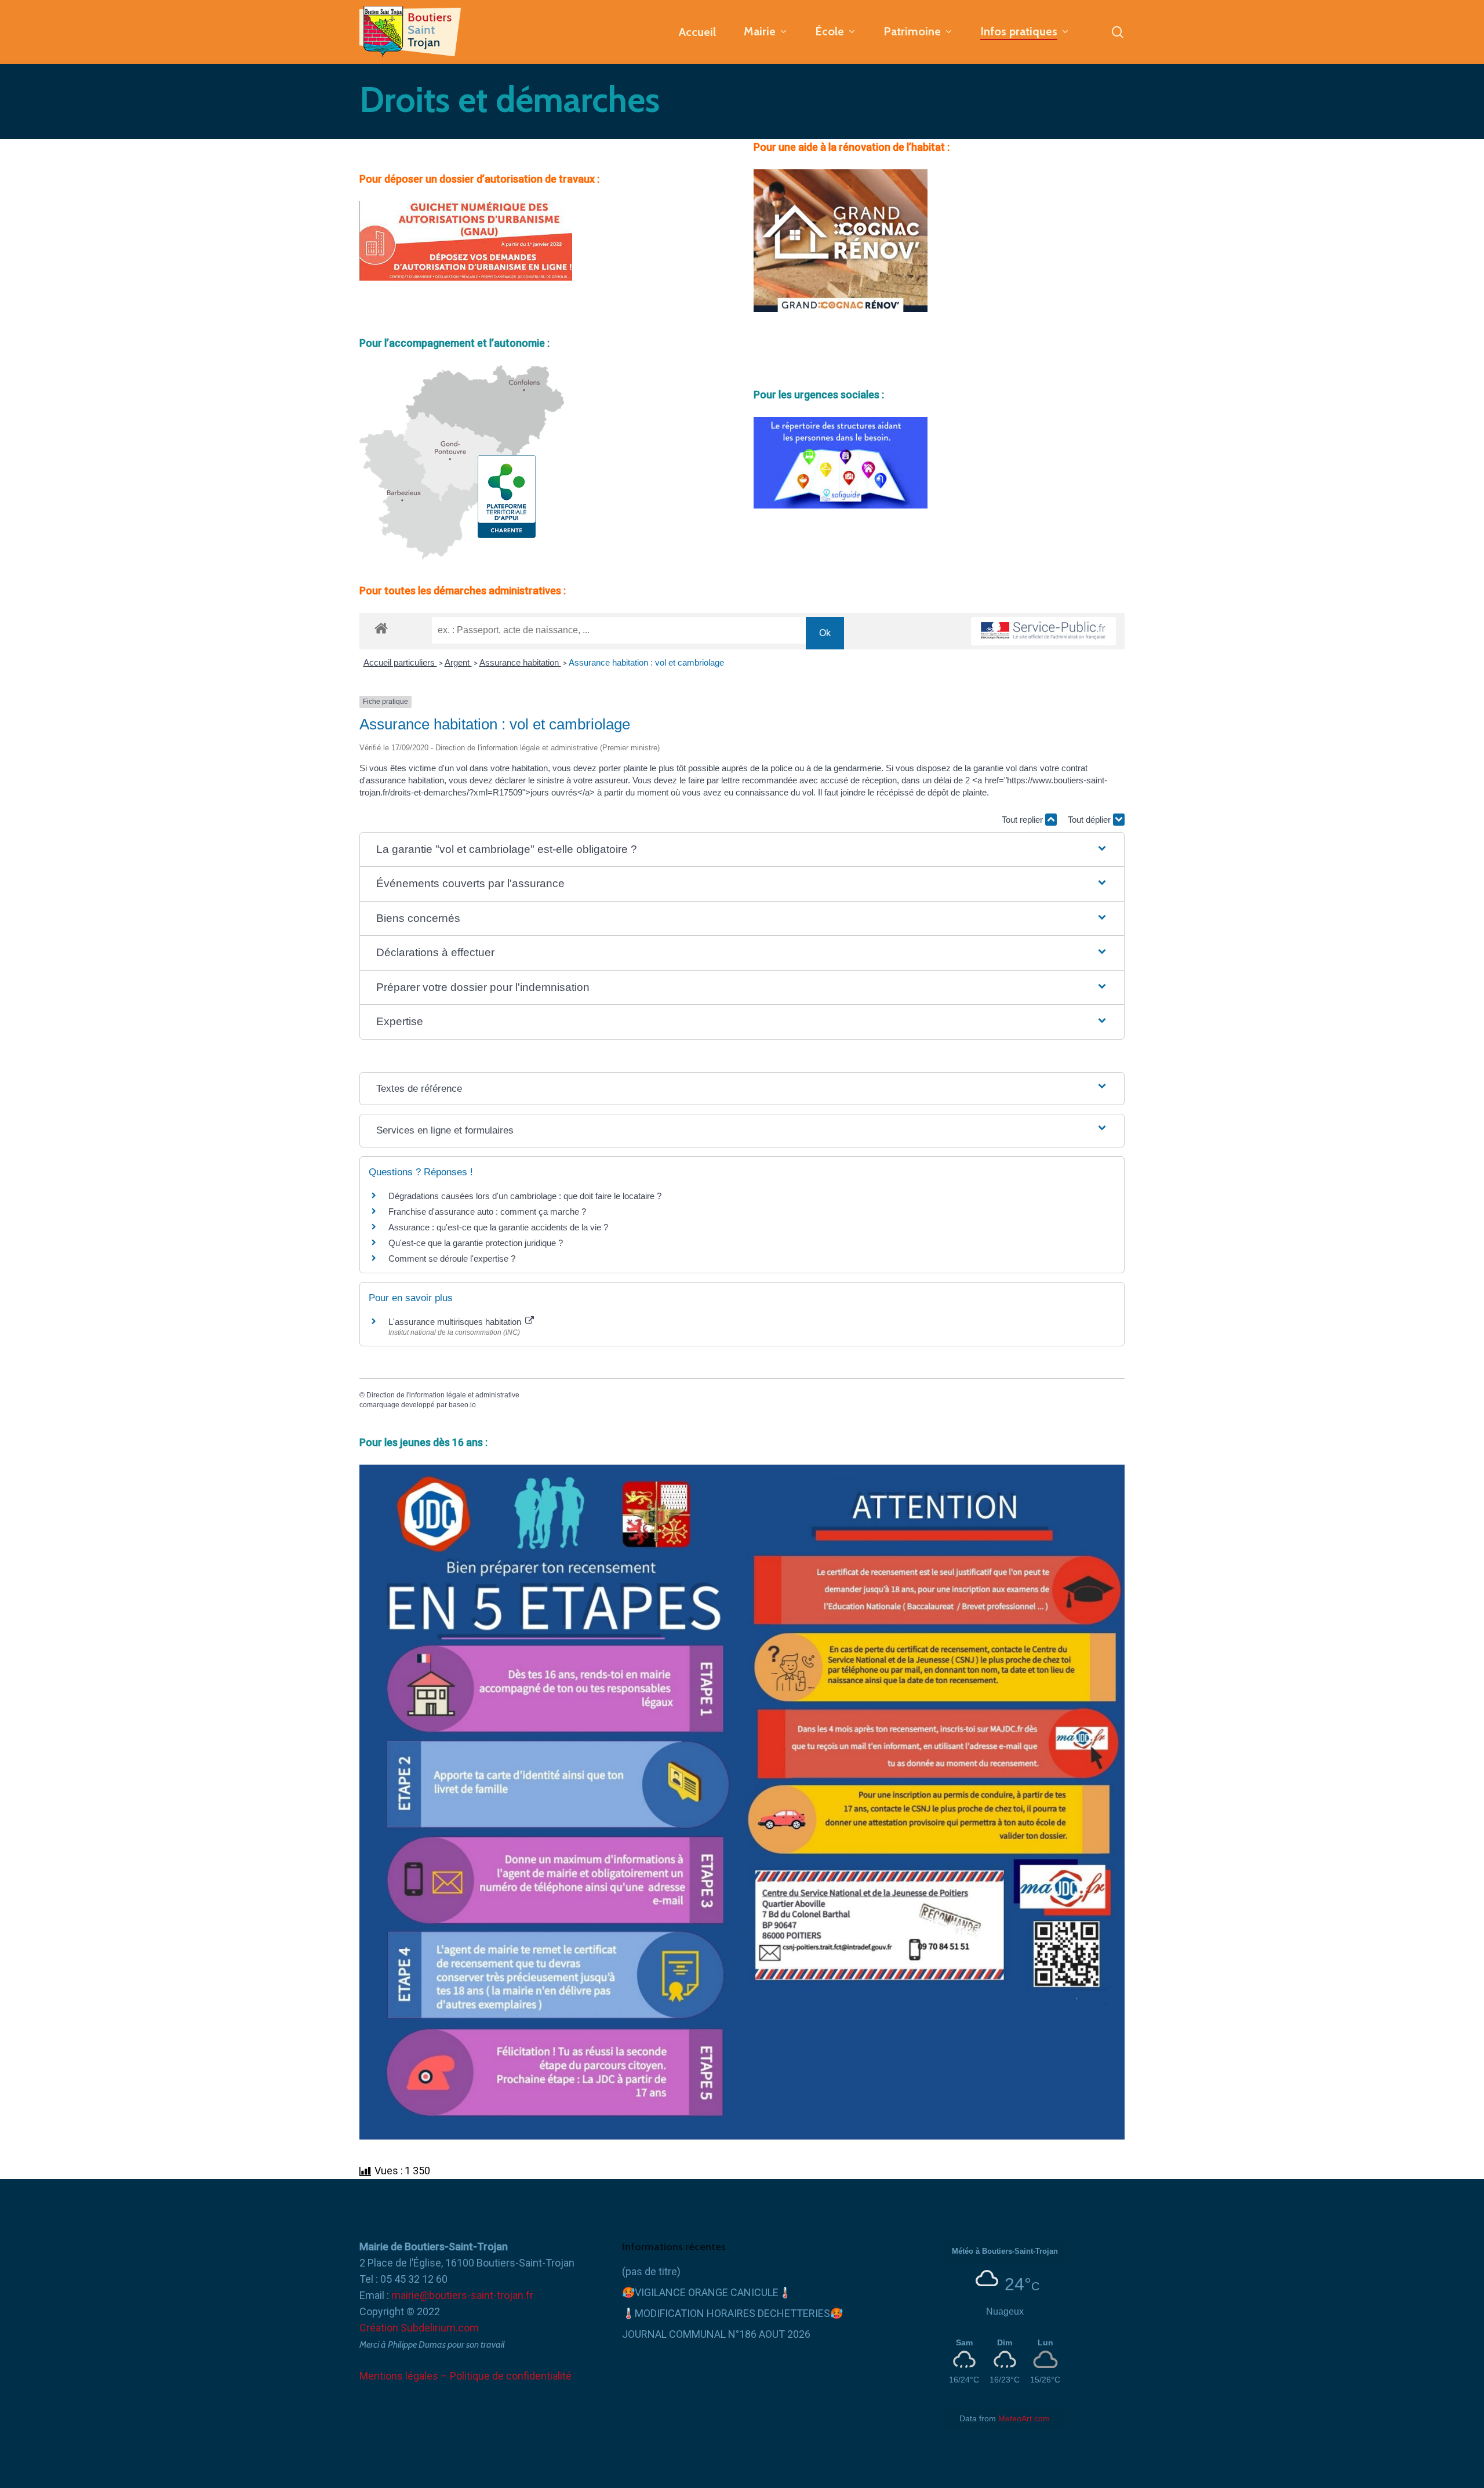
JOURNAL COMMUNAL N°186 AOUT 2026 (716, 2334)
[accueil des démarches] (381, 628)
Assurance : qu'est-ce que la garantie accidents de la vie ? (498, 1227)
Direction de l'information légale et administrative (443, 1395)
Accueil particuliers (400, 662)
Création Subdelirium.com (419, 2328)
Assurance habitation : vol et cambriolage (646, 662)
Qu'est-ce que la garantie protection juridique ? (476, 1243)
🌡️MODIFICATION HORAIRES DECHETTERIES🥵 (732, 2313)
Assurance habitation (520, 662)
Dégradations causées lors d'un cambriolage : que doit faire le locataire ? (525, 1196)
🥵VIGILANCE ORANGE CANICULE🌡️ (707, 2292)
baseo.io (462, 1405)
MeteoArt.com (1024, 2418)
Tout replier (1023, 820)
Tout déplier (1090, 820)
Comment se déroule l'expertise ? (452, 1258)
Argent (458, 662)
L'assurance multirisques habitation (456, 1322)
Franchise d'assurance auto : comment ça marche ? (487, 1212)
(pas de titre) (651, 2271)
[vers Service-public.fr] (1043, 631)
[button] (742, 850)
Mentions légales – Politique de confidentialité (465, 2376)
